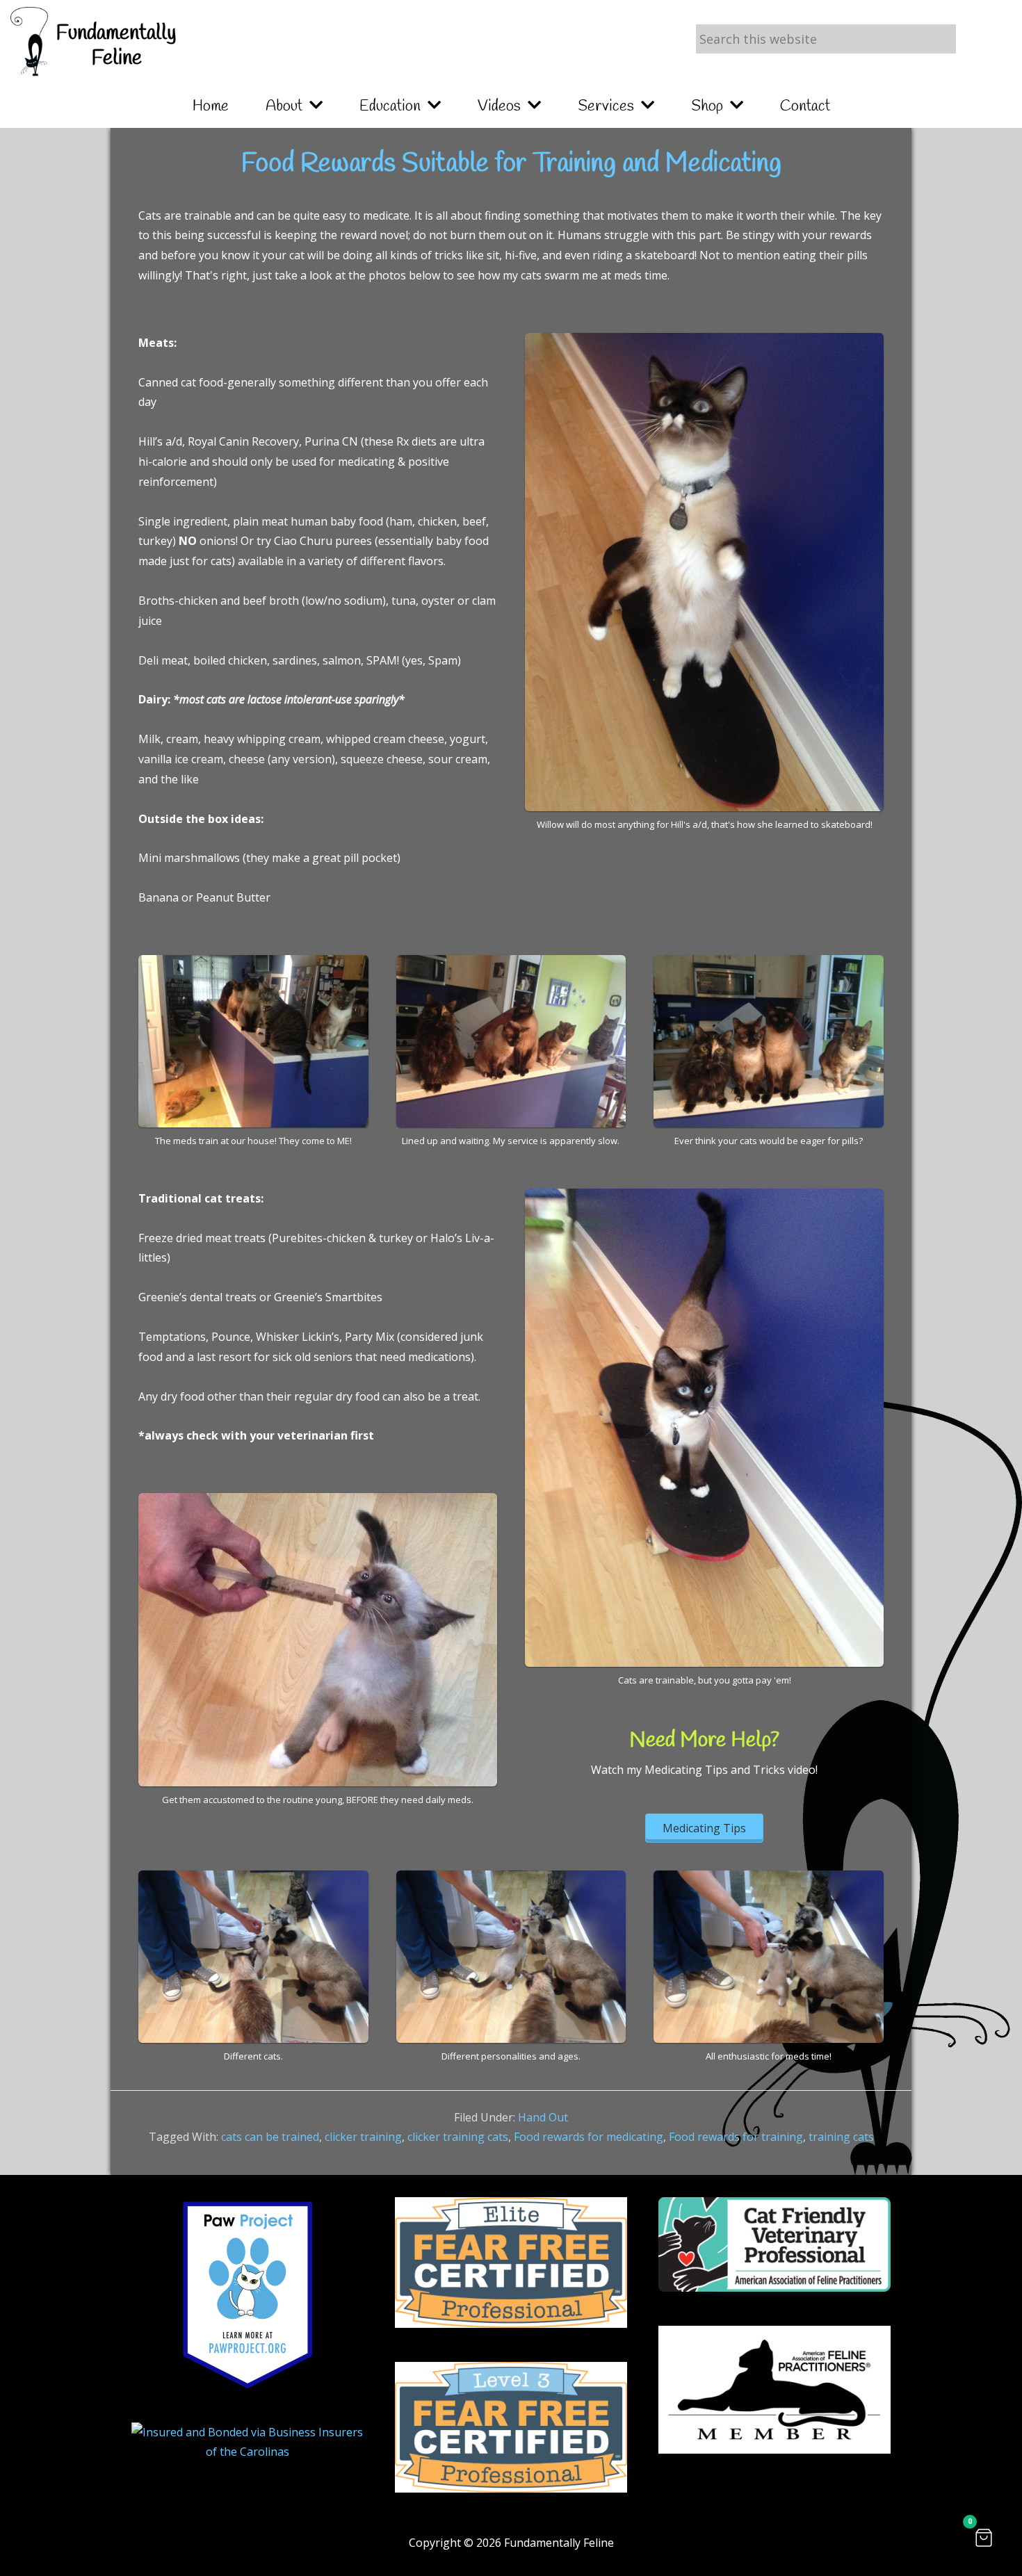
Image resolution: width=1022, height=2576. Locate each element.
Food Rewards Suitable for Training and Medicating (511, 164)
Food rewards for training (736, 2137)
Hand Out (543, 2117)
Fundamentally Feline (116, 46)
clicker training (363, 2137)
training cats (841, 2137)
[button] (984, 2538)
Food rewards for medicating (589, 2137)
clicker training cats (458, 2137)
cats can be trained (270, 2137)
